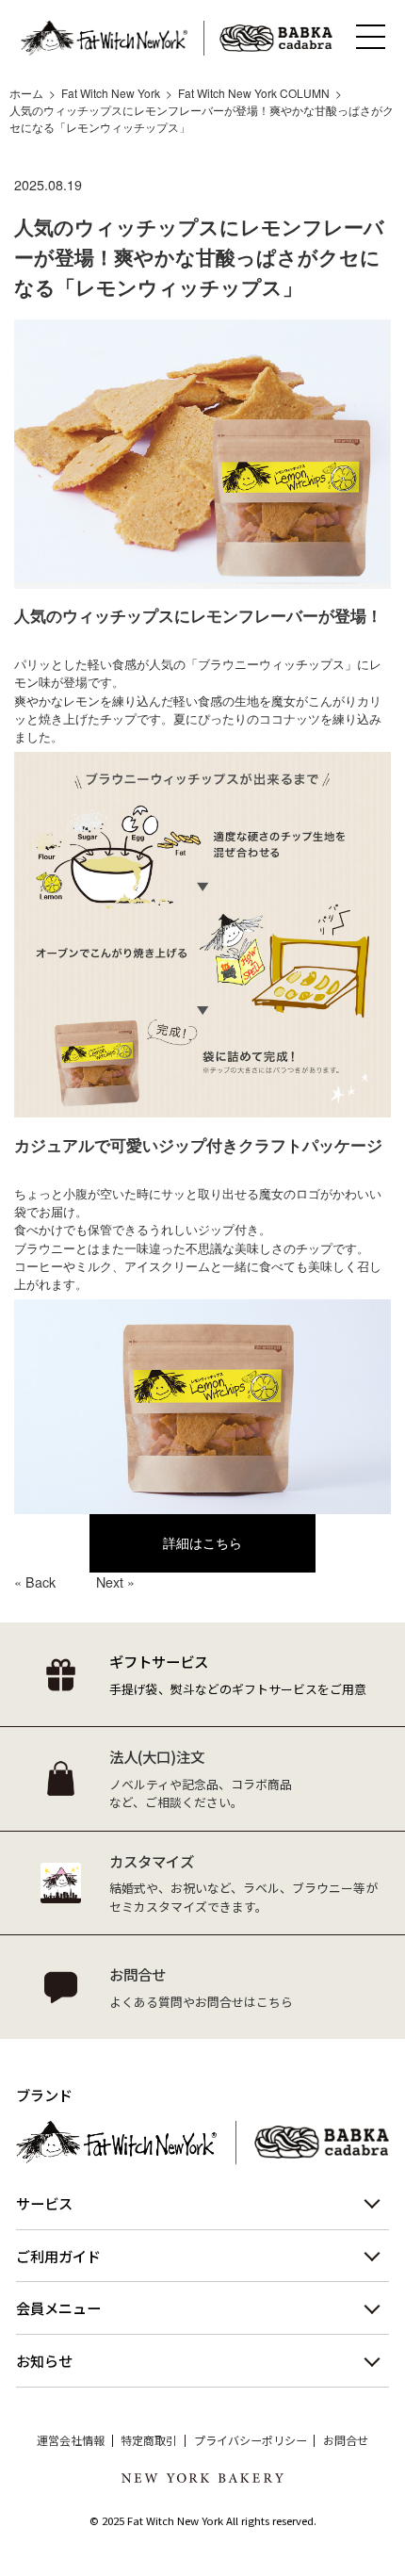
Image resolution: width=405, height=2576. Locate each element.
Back (40, 1582)
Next (110, 1582)
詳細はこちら (202, 1542)
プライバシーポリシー (251, 2440)
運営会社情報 (71, 2440)
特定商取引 (149, 2440)
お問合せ (346, 2440)
